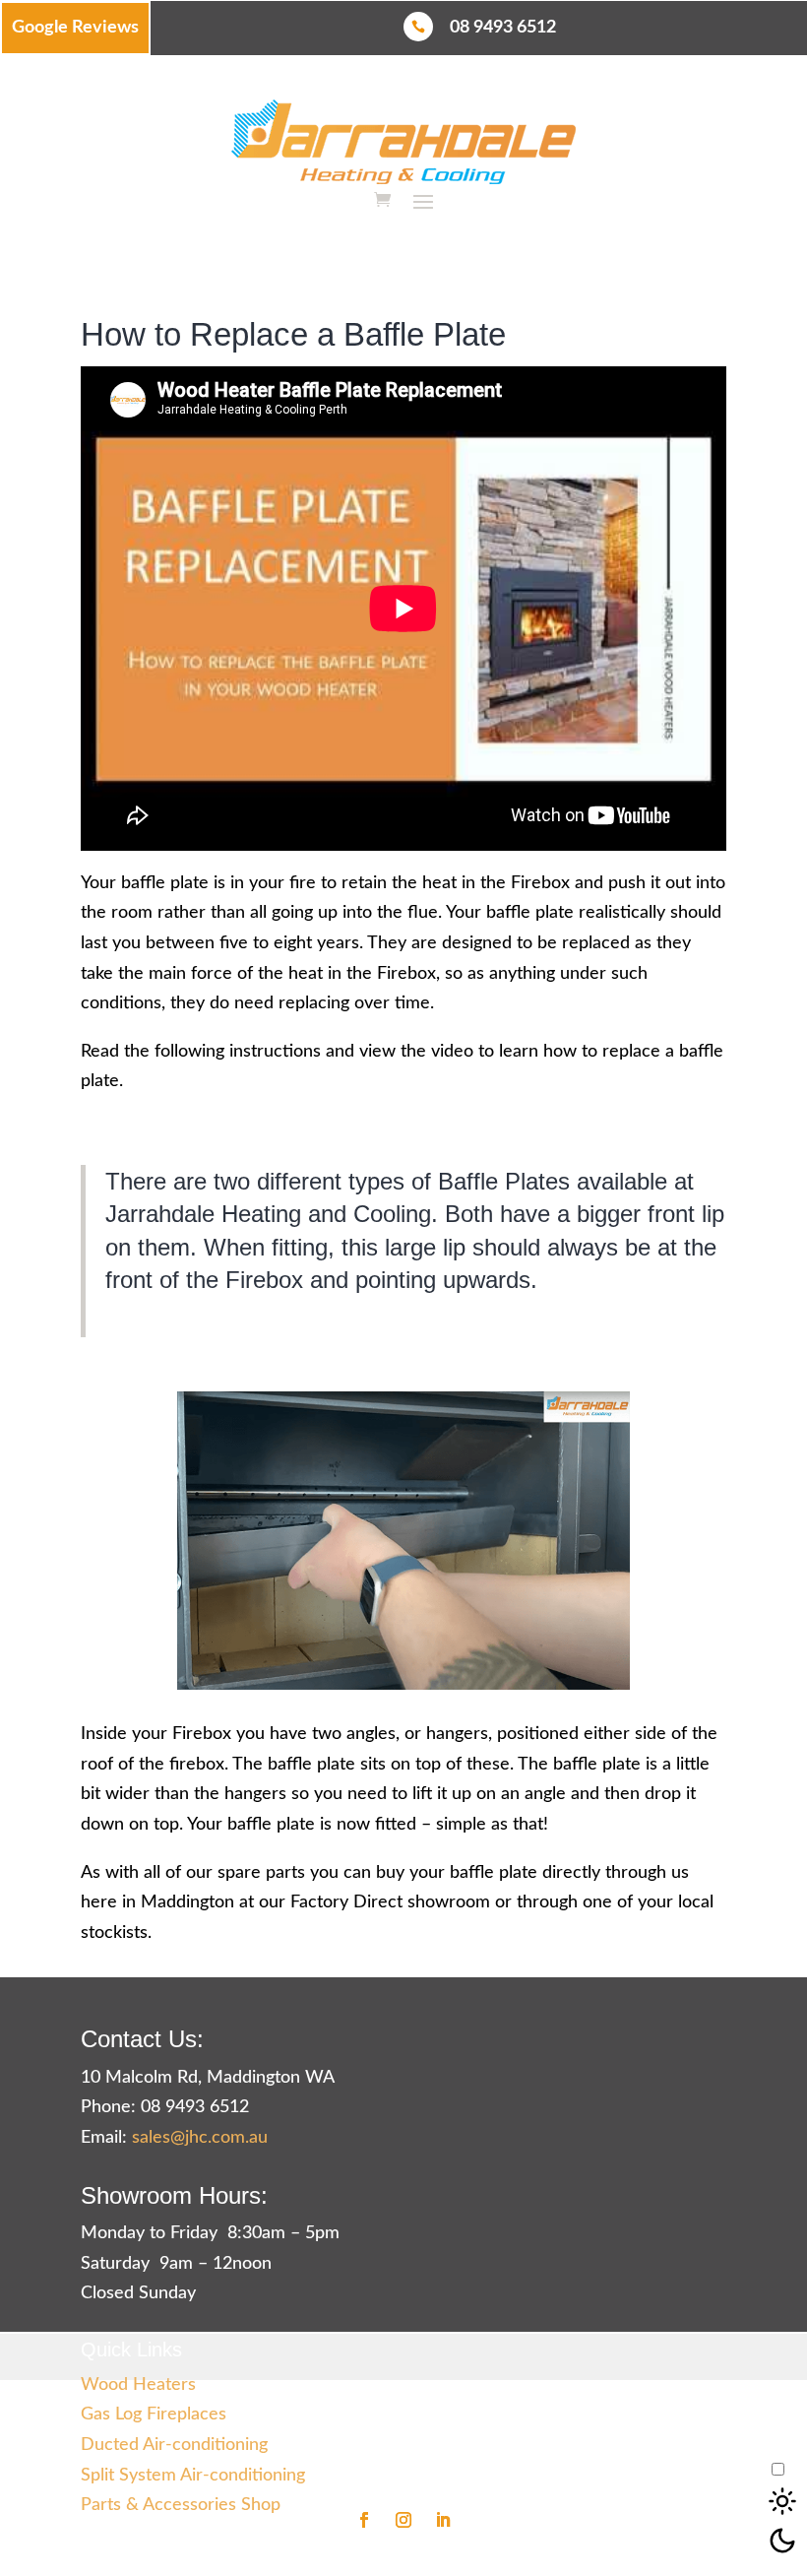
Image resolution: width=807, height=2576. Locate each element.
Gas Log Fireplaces (154, 2415)
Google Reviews (75, 28)
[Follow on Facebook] (364, 2520)
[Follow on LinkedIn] (443, 2520)
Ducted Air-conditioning (174, 2445)
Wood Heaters (138, 2385)
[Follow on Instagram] (403, 2520)
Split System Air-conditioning (193, 2476)
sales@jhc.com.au (200, 2138)
